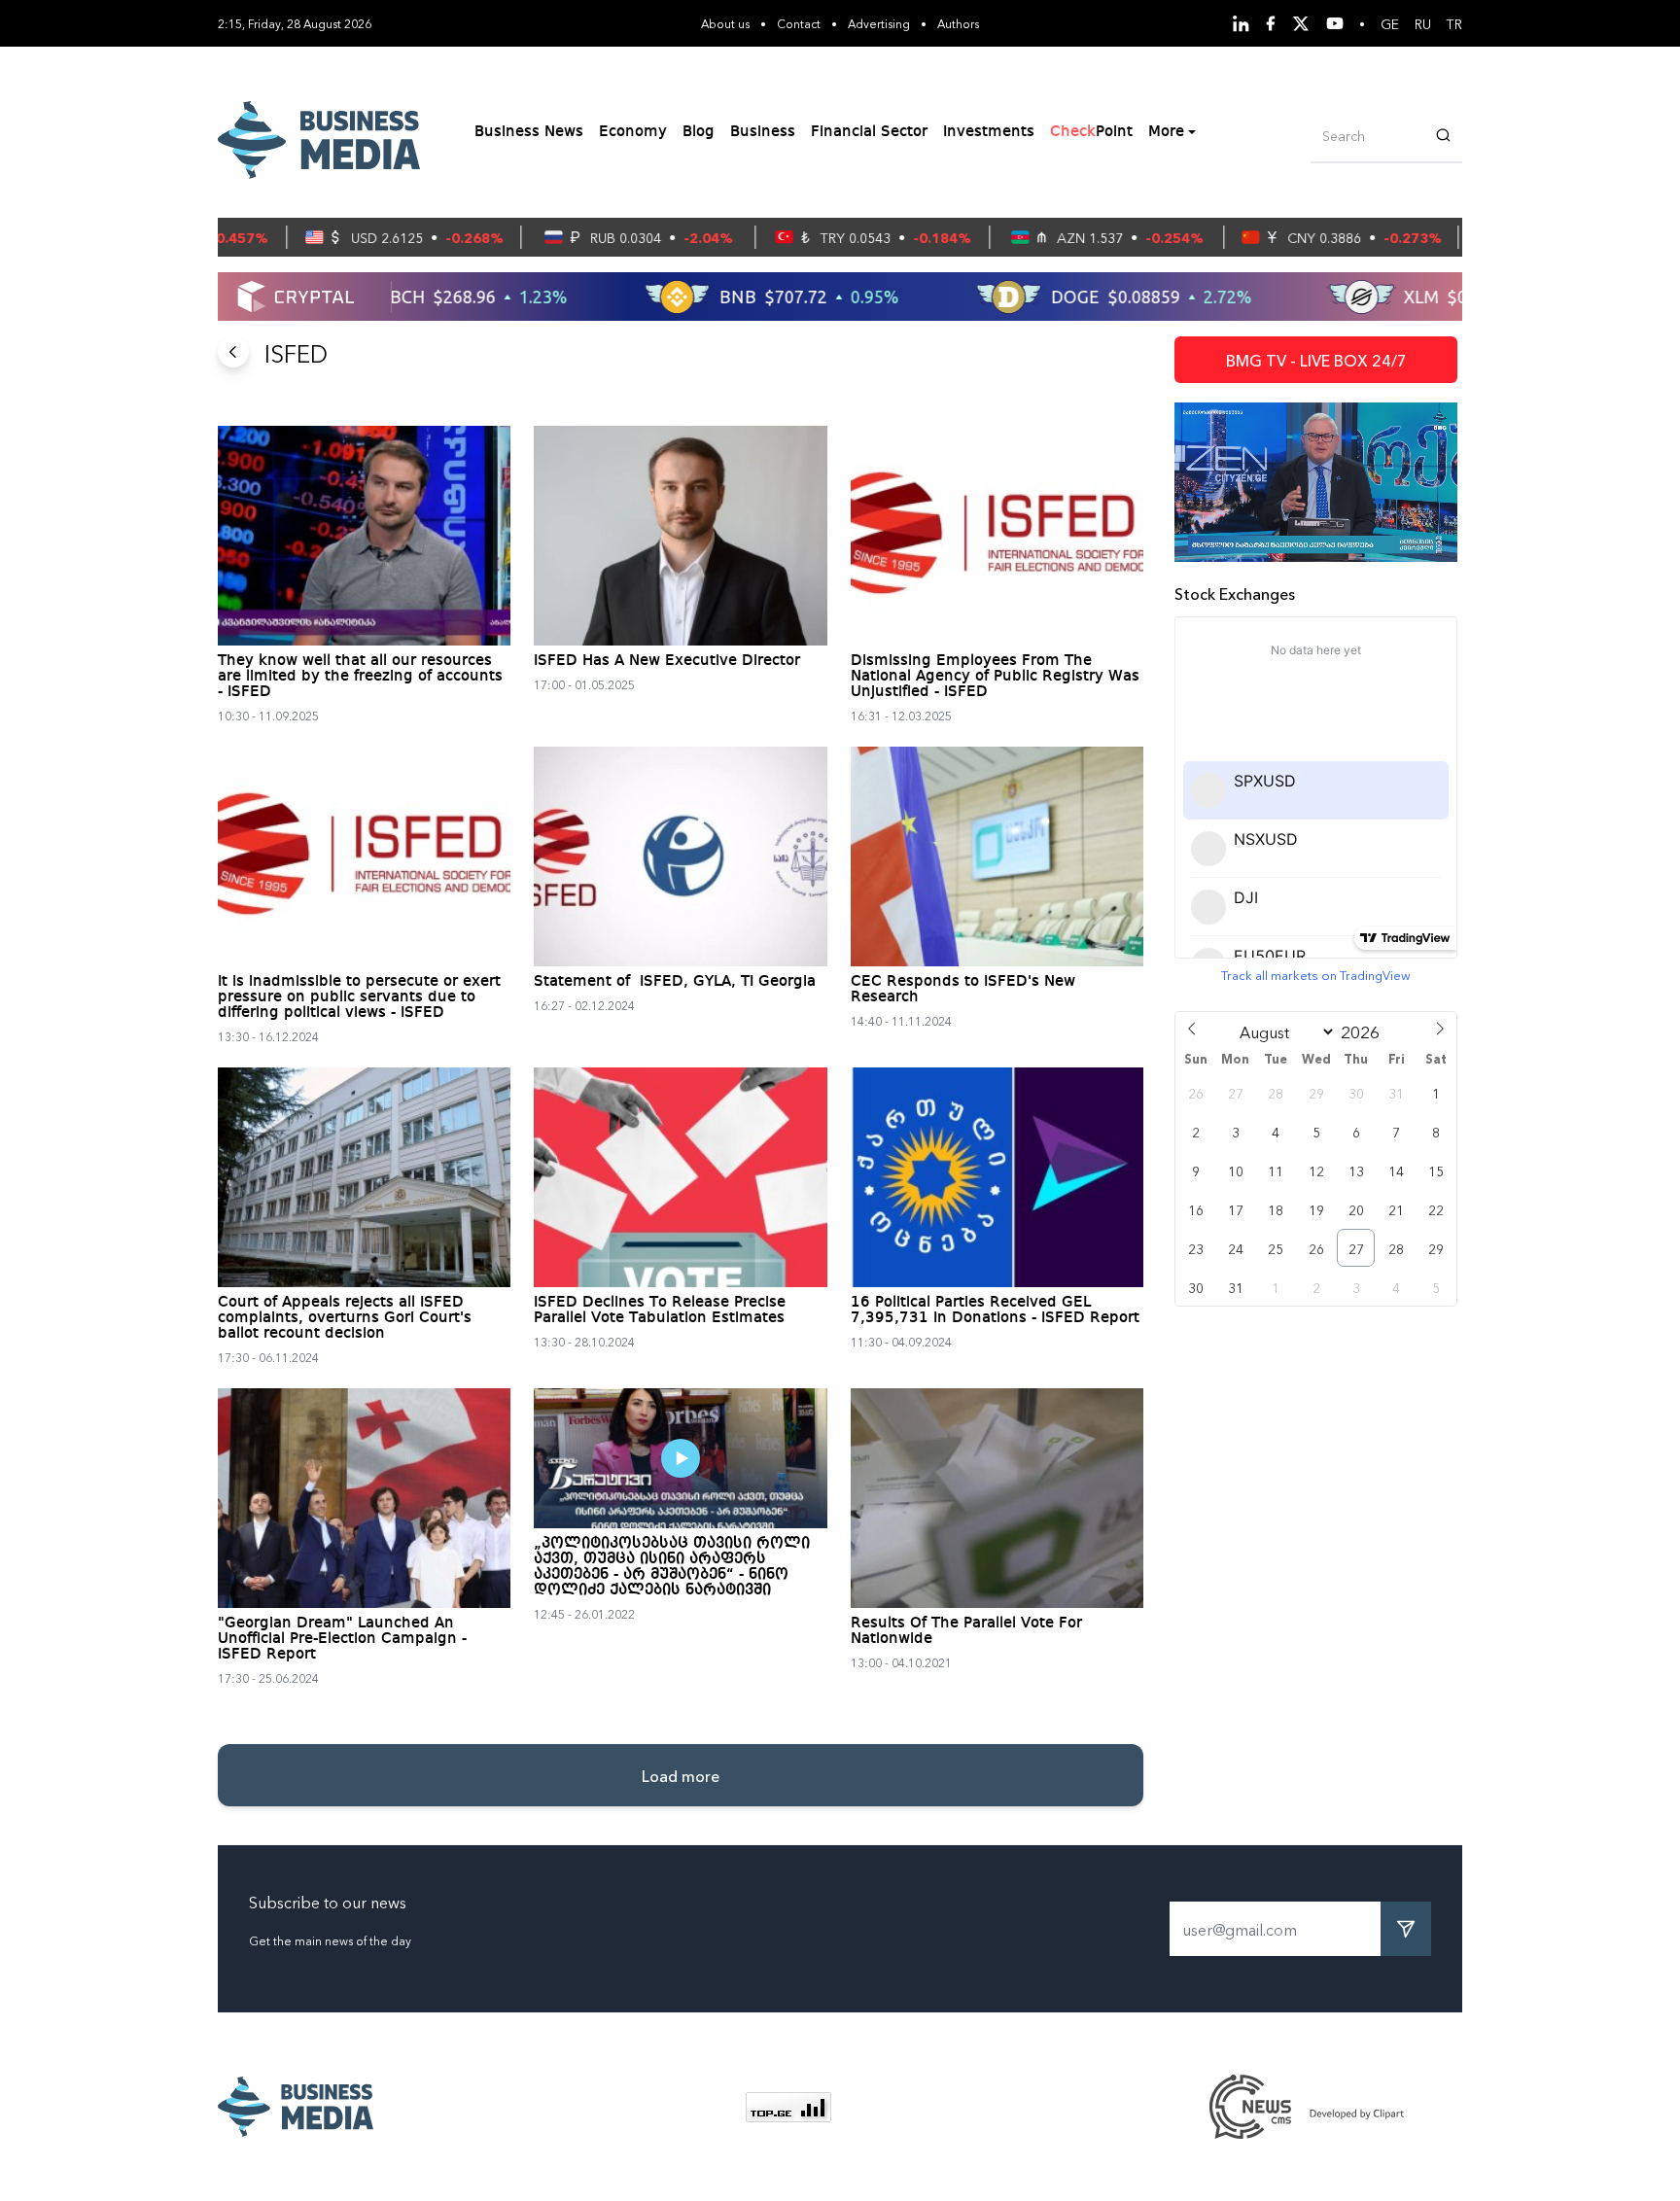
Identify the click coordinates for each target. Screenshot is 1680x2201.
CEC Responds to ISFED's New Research (963, 990)
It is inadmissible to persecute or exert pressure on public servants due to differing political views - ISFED (359, 997)
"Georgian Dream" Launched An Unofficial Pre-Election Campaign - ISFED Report (342, 1639)
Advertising (879, 23)
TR (1454, 23)
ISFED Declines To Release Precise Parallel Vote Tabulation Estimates (660, 1310)
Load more (681, 1775)
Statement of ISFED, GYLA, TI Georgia (675, 982)
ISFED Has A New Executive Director (667, 661)
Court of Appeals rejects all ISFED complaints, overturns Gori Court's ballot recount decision (345, 1318)
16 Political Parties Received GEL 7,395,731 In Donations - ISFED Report (995, 1310)
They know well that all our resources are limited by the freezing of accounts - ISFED (360, 677)
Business (763, 132)
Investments (989, 132)
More (1166, 132)
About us (725, 23)
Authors (958, 23)
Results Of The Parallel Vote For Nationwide (966, 1631)
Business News (529, 132)
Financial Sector (869, 132)
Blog (699, 132)
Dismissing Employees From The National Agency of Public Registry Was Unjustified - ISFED (995, 677)
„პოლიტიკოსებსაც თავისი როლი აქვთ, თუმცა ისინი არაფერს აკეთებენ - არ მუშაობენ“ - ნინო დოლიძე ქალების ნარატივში (672, 1567)
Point (1091, 132)
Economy (633, 132)
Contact (799, 23)
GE (1390, 23)
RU (1423, 23)
